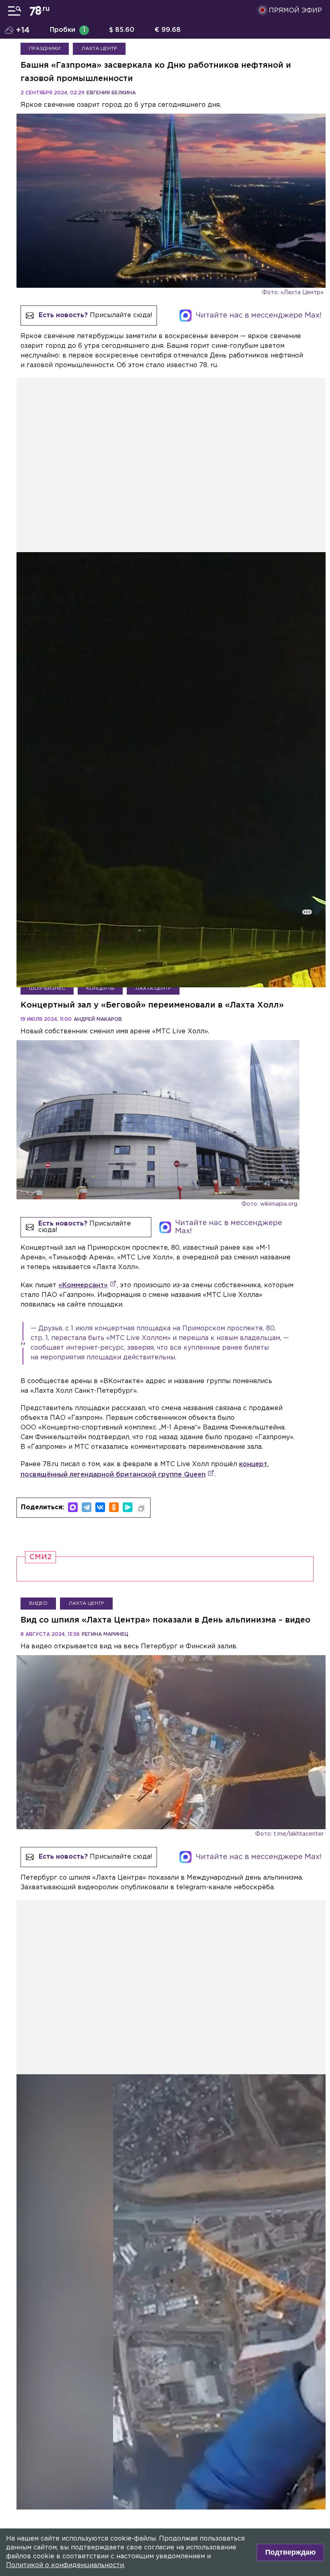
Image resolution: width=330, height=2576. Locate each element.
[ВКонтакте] (100, 1507)
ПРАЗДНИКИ (45, 49)
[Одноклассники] (114, 1507)
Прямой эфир (295, 11)
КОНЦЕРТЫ (100, 988)
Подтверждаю (290, 2552)
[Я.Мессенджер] (128, 1507)
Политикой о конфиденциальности (65, 2565)
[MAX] (73, 1507)
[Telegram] (87, 1507)
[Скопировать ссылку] (141, 1508)
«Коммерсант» (83, 1285)
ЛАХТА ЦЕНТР (99, 49)
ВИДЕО (38, 1603)
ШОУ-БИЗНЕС (47, 988)
